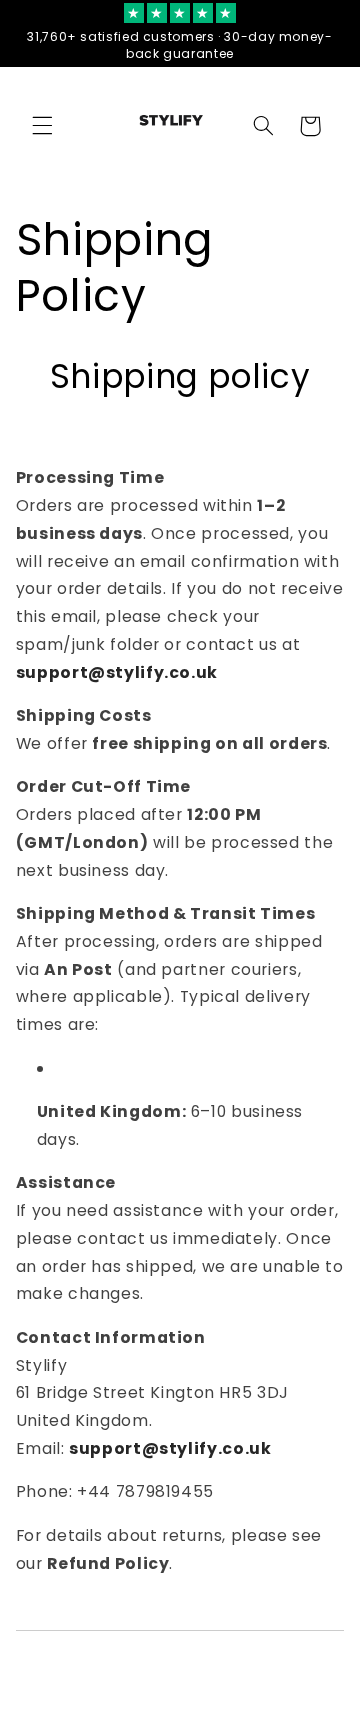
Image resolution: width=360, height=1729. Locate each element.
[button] (42, 126)
